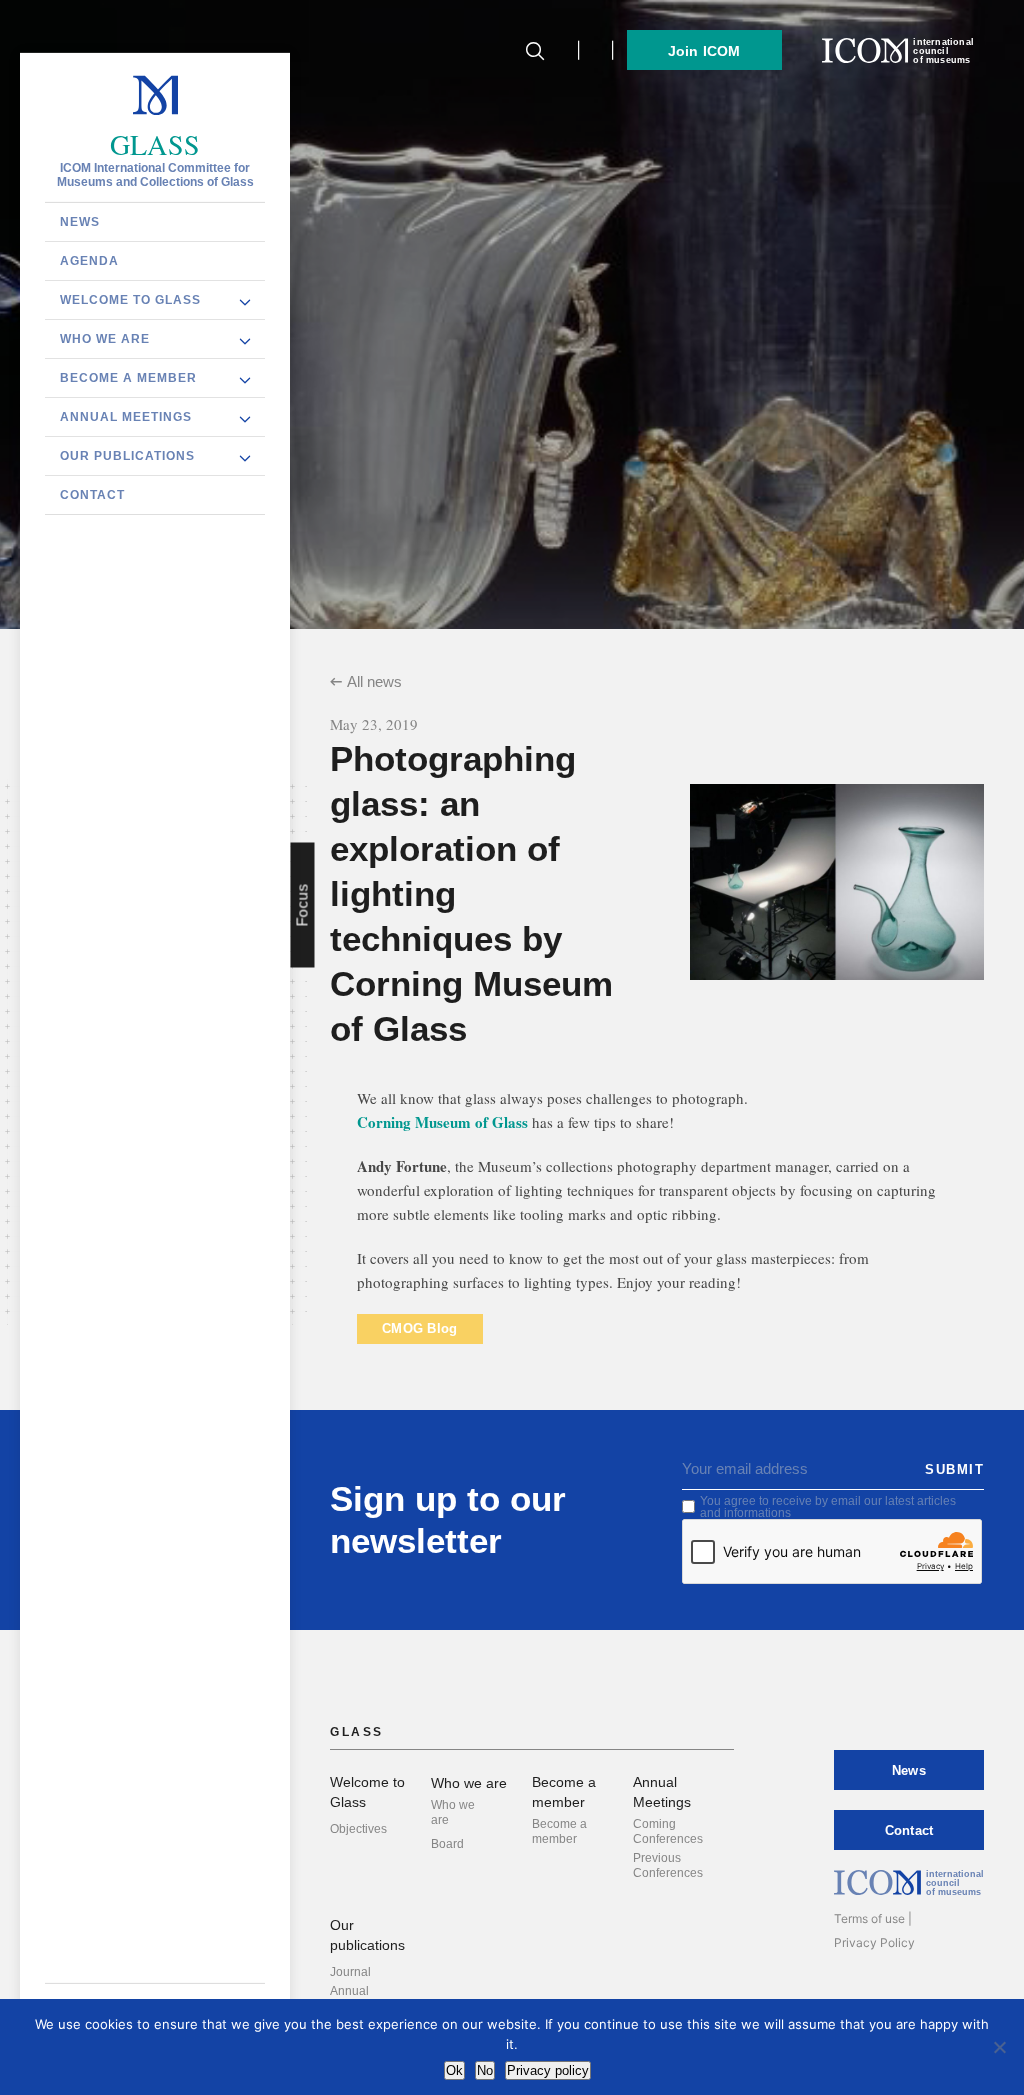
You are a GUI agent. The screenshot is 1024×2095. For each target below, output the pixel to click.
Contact (92, 494)
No (485, 2070)
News (80, 221)
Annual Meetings (126, 416)
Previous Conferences (668, 1865)
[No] (999, 2047)
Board (447, 1844)
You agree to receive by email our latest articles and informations (828, 1507)
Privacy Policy (874, 1942)
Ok (454, 2070)
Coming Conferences (668, 1831)
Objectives (358, 1829)
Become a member (128, 377)
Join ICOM (704, 51)
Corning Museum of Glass (442, 1122)
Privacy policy (548, 2070)
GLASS (155, 144)
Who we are (105, 338)
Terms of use (869, 1918)
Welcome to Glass (130, 299)
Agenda (89, 260)
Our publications (127, 455)
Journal (350, 1972)
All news (374, 681)
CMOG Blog (420, 1328)
